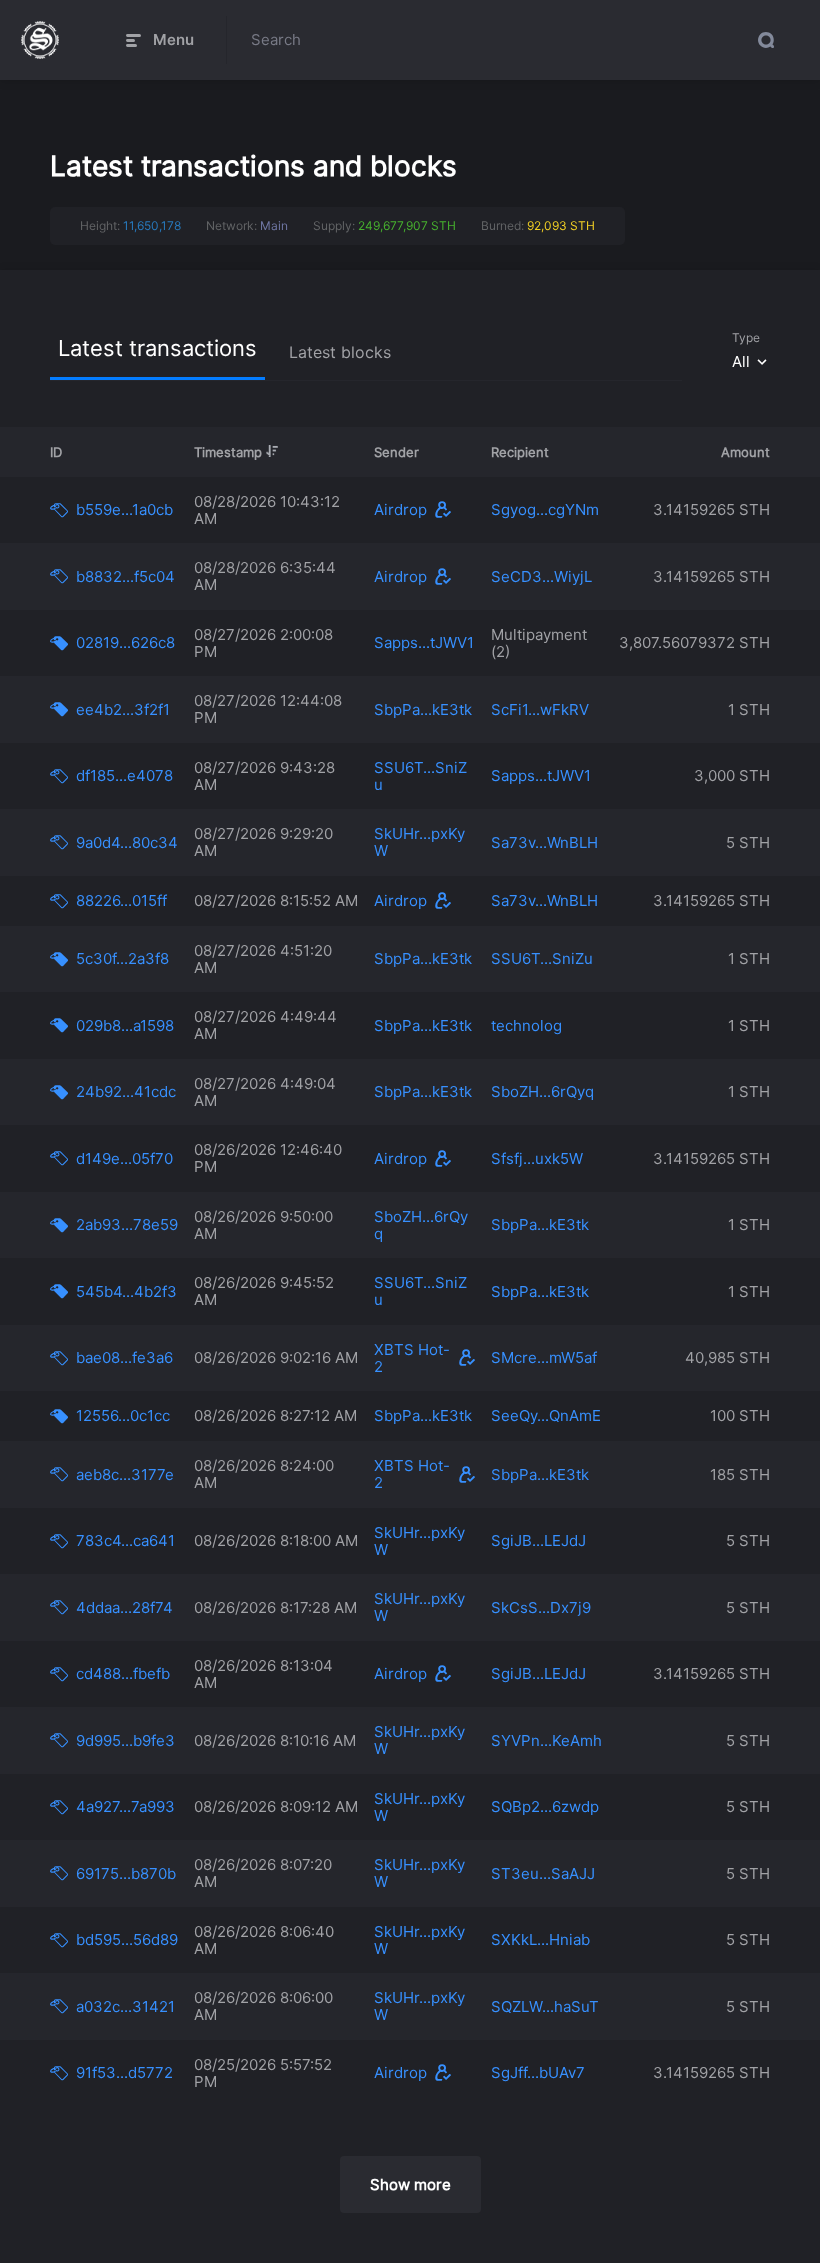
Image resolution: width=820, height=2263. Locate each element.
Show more (410, 2184)
